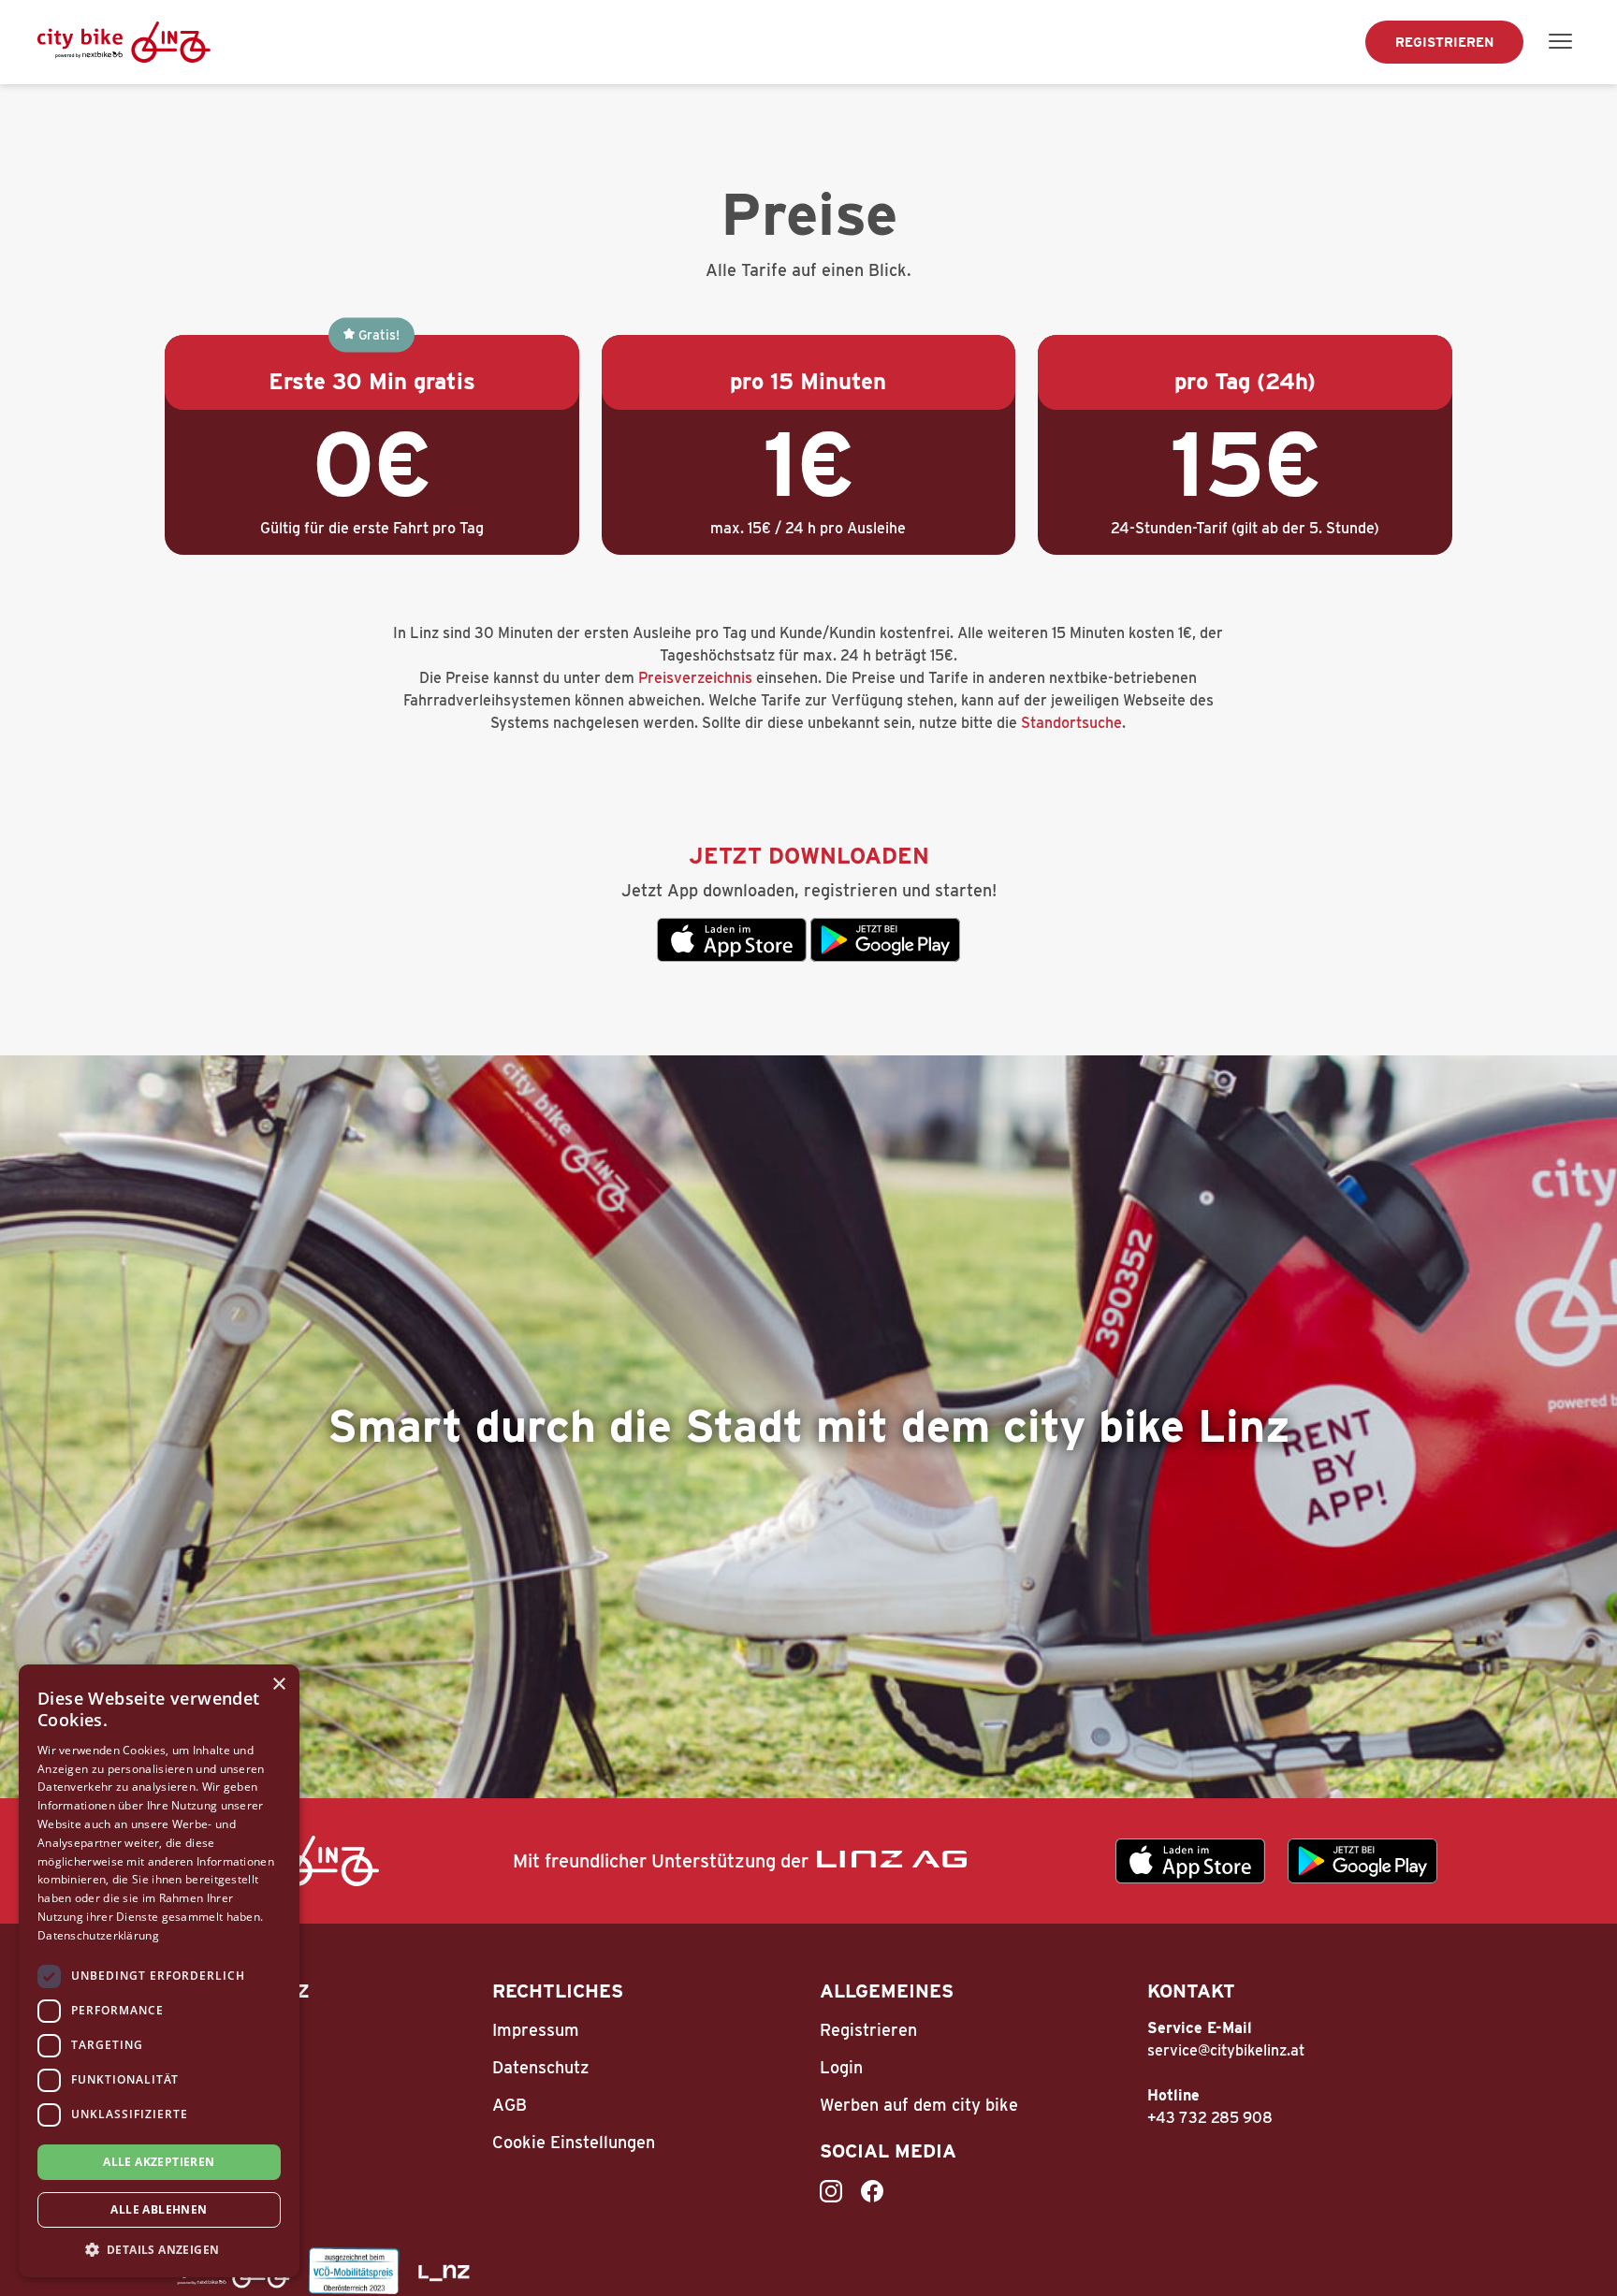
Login (841, 2067)
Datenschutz (540, 2067)
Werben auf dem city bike (919, 2105)
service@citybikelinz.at (1226, 2050)
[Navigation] (1561, 42)
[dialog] (159, 1971)
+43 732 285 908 (1210, 2118)
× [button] (278, 1685)
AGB (510, 2105)
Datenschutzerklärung (98, 1935)
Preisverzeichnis (695, 678)
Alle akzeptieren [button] (159, 2162)
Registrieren (1444, 42)
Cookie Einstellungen (574, 2142)
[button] (159, 2249)
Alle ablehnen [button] (159, 2209)
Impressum (536, 2030)
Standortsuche (1071, 723)
